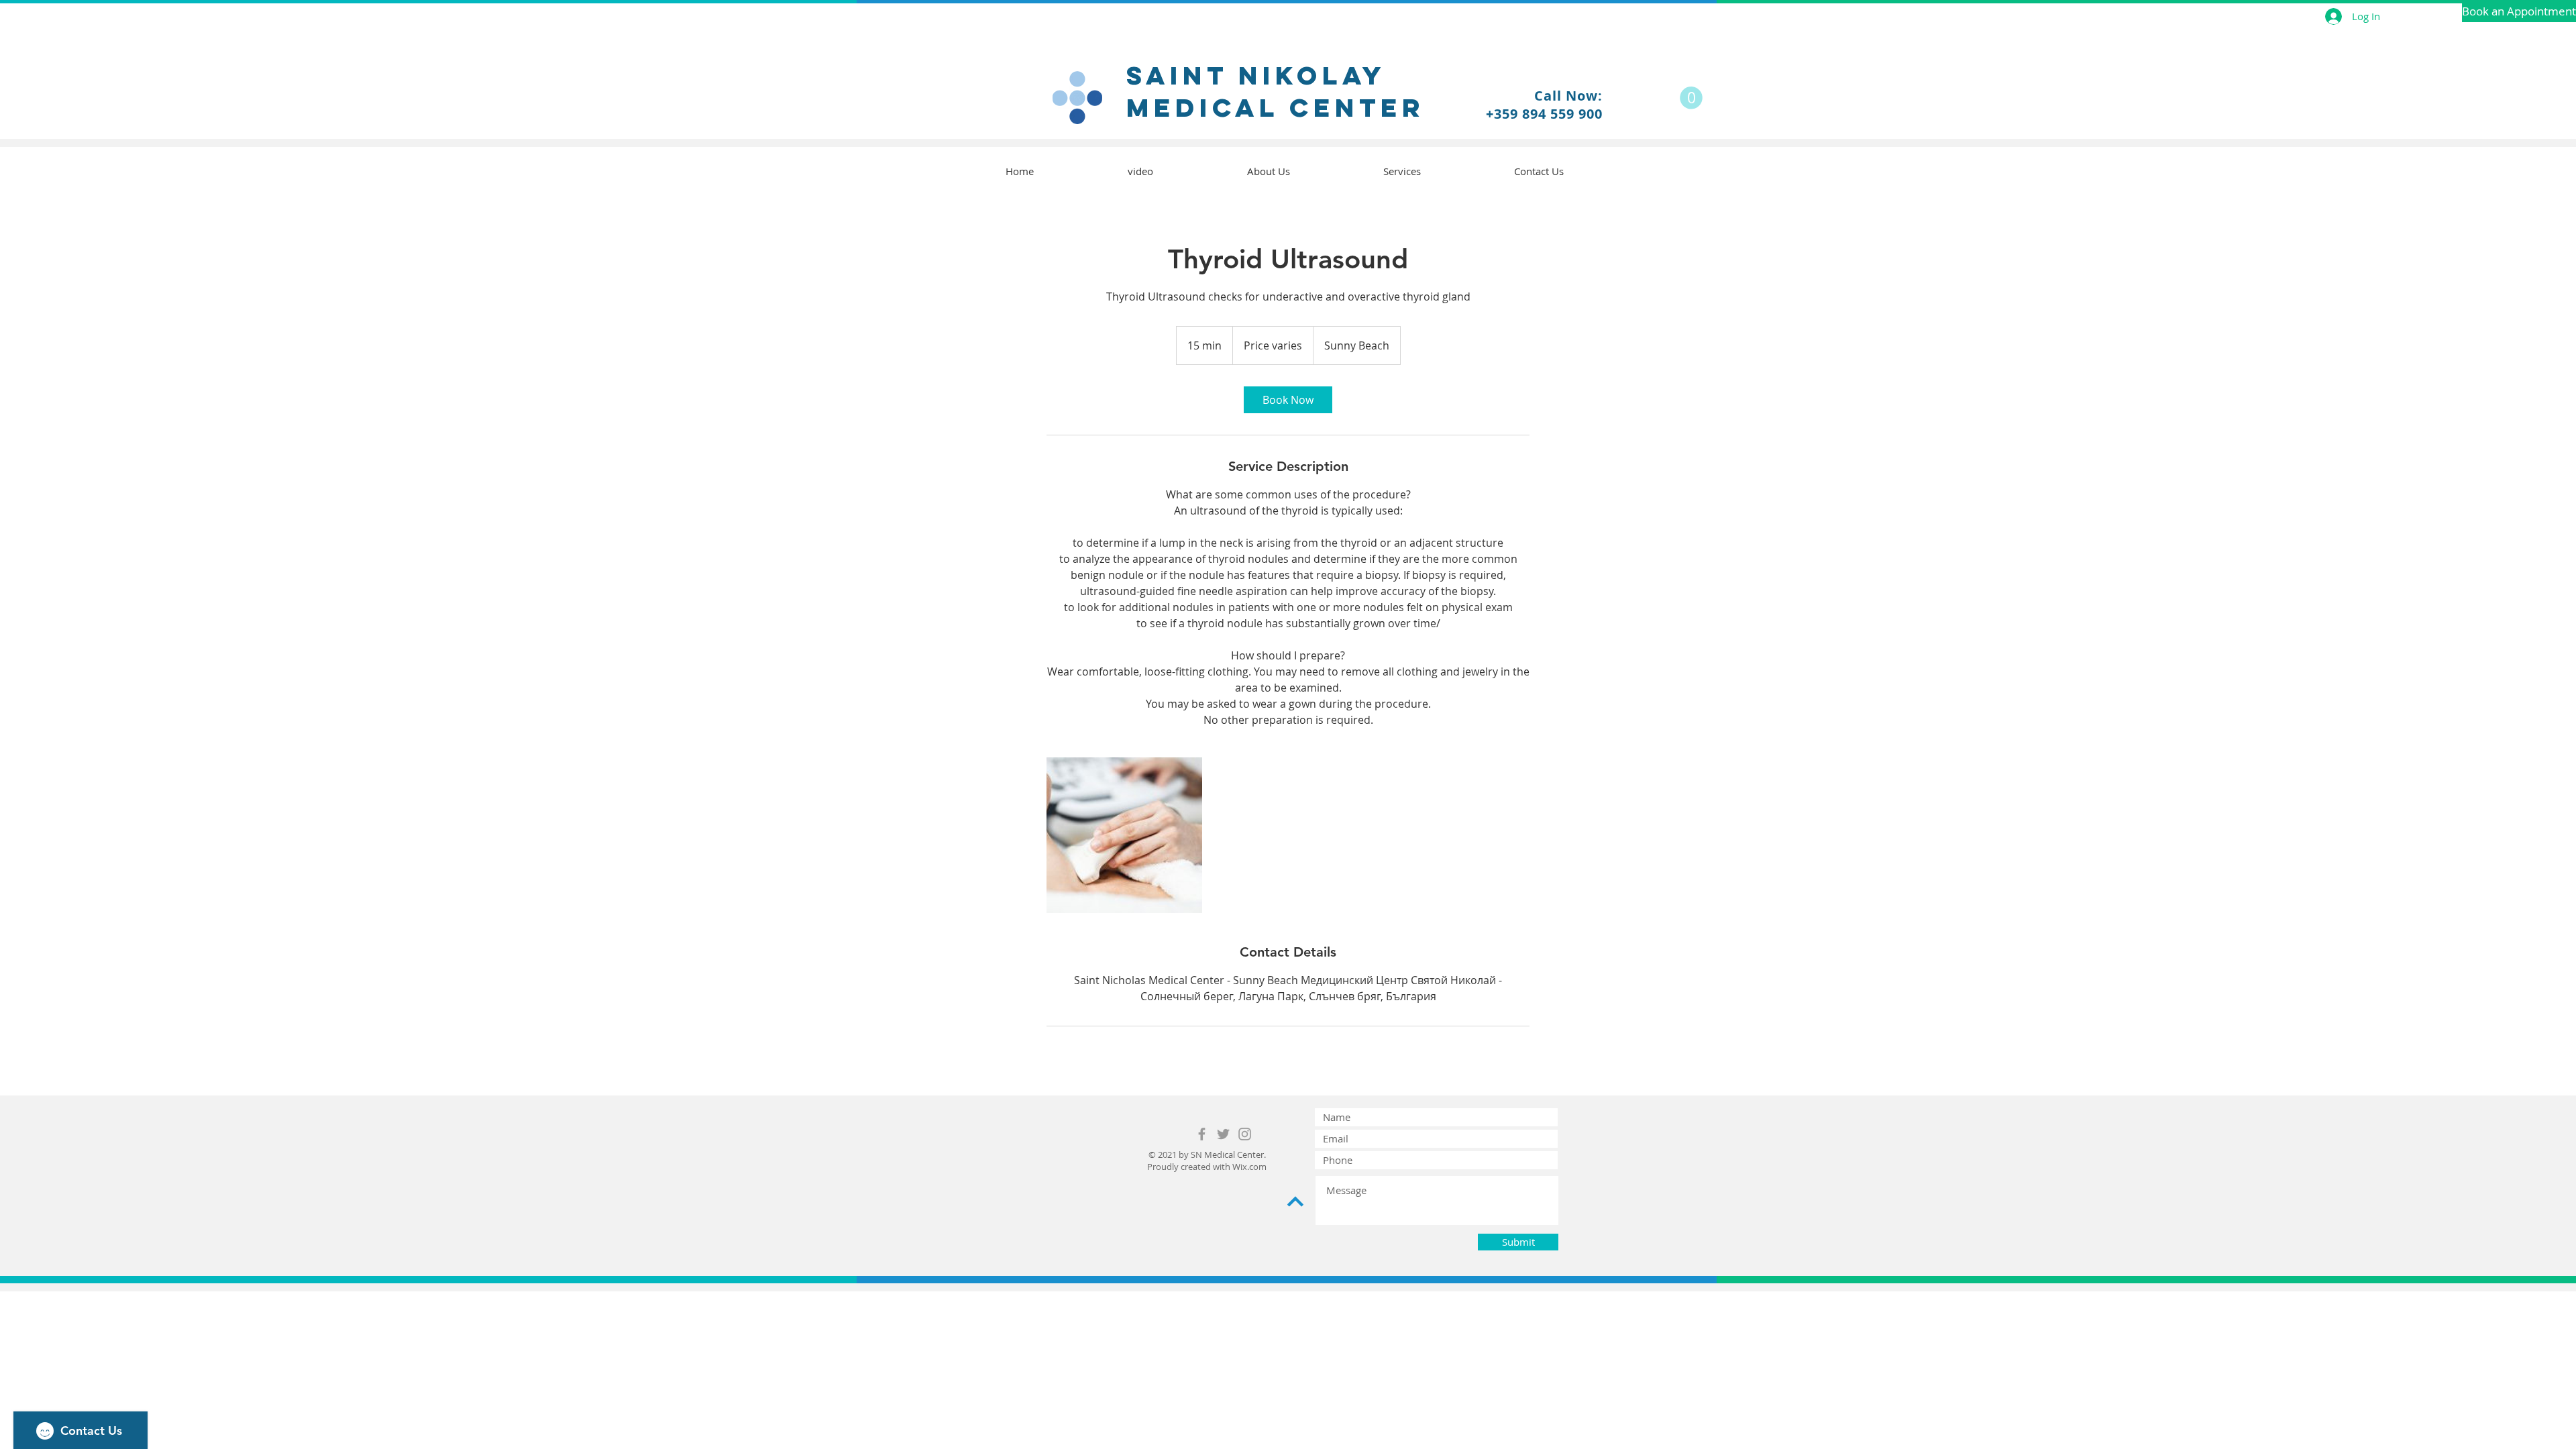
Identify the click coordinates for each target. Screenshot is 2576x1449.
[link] (1288, 400)
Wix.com (1249, 1167)
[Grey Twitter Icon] (1223, 1134)
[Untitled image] (1124, 835)
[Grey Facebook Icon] (1202, 1134)
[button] (1691, 98)
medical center (1276, 107)
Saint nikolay (1256, 75)
